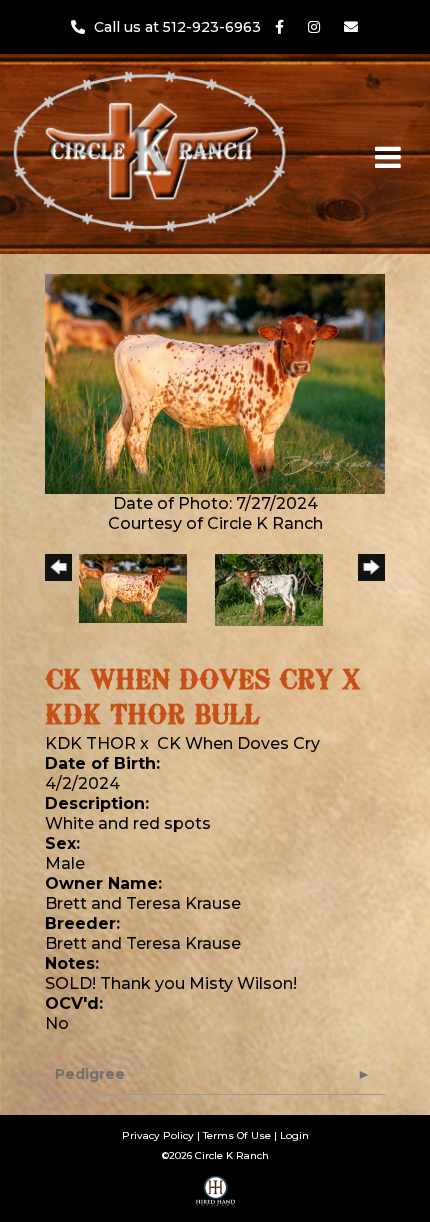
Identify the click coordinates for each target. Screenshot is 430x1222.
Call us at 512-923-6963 (179, 27)
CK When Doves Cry (238, 743)
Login (294, 1135)
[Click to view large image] (215, 382)
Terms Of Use (237, 1135)
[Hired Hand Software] (215, 1198)
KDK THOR (90, 743)
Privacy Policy (158, 1135)
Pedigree (90, 1074)
